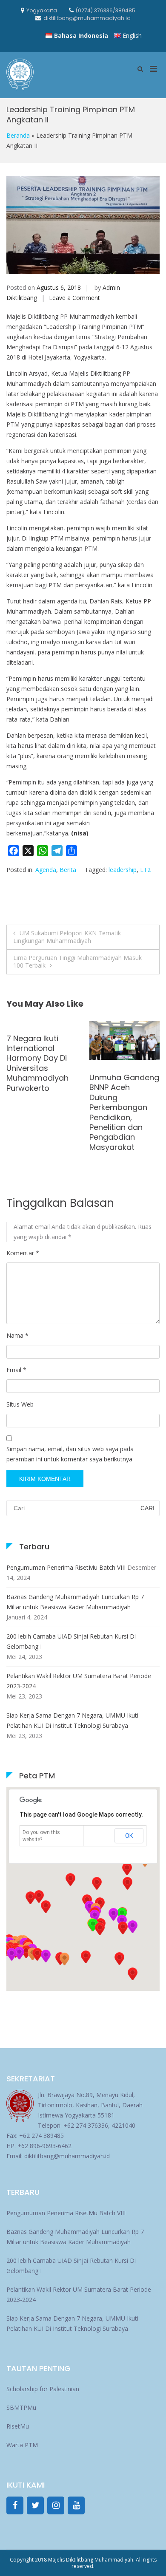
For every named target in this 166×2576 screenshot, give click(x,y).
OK (129, 1836)
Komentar (23, 1253)
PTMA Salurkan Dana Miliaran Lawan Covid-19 (119, 1087)
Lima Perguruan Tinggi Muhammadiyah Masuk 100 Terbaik (77, 961)
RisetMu (18, 2426)
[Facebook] (15, 2505)
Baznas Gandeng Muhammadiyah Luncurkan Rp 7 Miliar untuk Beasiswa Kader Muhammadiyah (75, 1602)
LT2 (145, 870)
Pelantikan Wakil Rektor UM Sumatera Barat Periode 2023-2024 (79, 1681)
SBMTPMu (21, 2408)
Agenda (46, 870)
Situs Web (20, 1404)
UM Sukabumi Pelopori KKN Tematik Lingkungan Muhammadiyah (67, 937)
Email (16, 1370)
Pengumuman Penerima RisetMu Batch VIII (66, 1567)
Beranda (18, 135)
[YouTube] (76, 2505)
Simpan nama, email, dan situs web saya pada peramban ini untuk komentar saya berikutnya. (70, 1454)
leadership (123, 870)
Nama (17, 1335)
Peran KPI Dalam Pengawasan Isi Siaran (37, 1098)
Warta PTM (22, 2445)
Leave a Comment (74, 298)
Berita (68, 870)
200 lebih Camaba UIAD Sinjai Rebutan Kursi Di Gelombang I (71, 1641)
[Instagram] (56, 2505)
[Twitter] (35, 2505)
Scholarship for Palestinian (43, 2389)
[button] (123, 1928)
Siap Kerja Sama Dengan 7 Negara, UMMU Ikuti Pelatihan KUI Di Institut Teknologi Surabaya (72, 1720)
